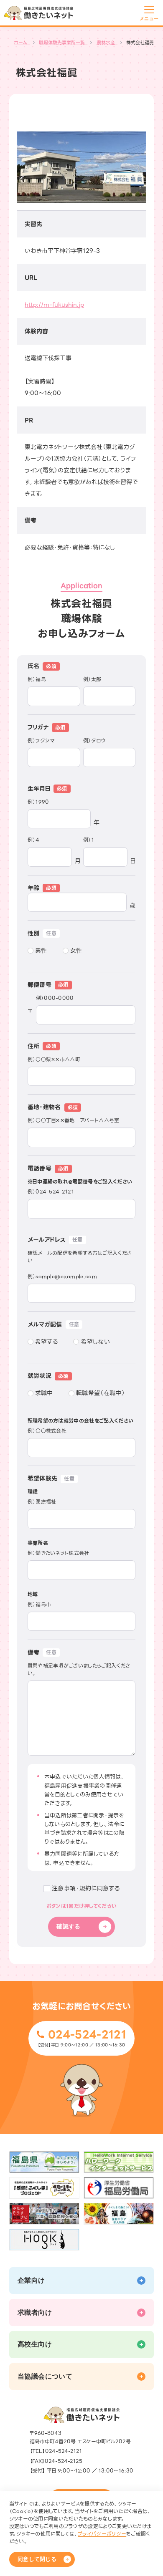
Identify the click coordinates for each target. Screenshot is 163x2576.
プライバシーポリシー (102, 2534)
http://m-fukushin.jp (54, 305)
